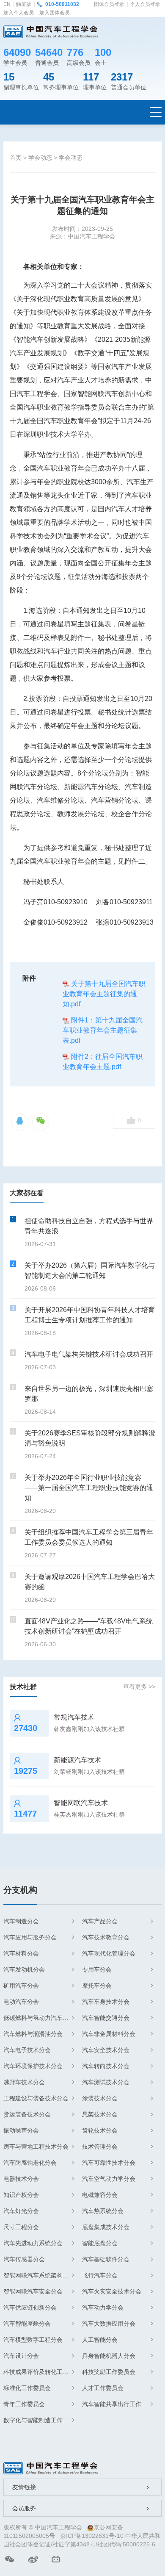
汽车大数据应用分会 (109, 2324)
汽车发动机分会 (24, 1969)
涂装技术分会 (100, 2098)
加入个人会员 (19, 13)
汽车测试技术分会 (106, 2082)
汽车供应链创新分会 (30, 2307)
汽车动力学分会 (103, 2307)
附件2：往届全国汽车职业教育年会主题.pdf (103, 1062)
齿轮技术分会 (100, 2130)
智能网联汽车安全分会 (33, 2291)
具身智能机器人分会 (109, 2356)
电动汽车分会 (21, 2002)
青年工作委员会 (24, 2404)
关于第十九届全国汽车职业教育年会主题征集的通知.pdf (104, 994)
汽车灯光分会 (21, 2211)
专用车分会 (97, 1969)
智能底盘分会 (100, 2243)
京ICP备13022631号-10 (92, 2536)
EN (7, 4)
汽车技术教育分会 (106, 1937)
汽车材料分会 (21, 1953)
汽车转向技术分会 (106, 2066)
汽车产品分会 (100, 1921)
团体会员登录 (109, 4)
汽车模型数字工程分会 (33, 2340)
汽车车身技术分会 (106, 2002)
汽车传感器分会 (24, 2259)
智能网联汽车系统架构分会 (39, 2275)
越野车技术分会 (24, 2082)
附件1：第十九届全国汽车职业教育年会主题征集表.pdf (103, 1030)
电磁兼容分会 (100, 2195)
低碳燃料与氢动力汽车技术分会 (39, 2018)
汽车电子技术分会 (27, 2050)
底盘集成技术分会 (106, 2227)
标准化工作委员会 (27, 2388)
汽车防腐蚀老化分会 (30, 2163)
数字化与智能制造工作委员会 (39, 2420)
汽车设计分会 (21, 2356)
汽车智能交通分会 (106, 2018)
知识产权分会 (21, 2195)
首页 (16, 158)
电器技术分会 (21, 2179)
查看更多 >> (139, 1687)
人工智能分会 (100, 2340)
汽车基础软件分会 (106, 2259)
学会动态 (40, 158)
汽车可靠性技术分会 (109, 2163)
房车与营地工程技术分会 (36, 2147)
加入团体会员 (55, 13)
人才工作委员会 (103, 2388)
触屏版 (24, 4)
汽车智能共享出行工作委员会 (118, 2404)
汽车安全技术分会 (106, 2050)
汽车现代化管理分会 (109, 1953)
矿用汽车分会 (21, 1986)
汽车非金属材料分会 (109, 2034)
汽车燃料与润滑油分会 (33, 2034)
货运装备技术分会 (27, 2114)
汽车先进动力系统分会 (33, 2243)
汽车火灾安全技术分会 (112, 2291)
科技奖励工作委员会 (109, 2372)
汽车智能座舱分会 (27, 2324)
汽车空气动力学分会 (109, 2179)
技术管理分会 (100, 2147)
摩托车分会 (97, 1986)
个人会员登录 (145, 4)
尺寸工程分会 (21, 2227)
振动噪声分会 (21, 2130)
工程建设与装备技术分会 (36, 2098)
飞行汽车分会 (100, 2275)
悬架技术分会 (100, 2114)
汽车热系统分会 (103, 2211)
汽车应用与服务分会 (30, 1937)
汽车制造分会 (21, 1921)
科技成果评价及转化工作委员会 (39, 2372)
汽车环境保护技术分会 (33, 2066)
